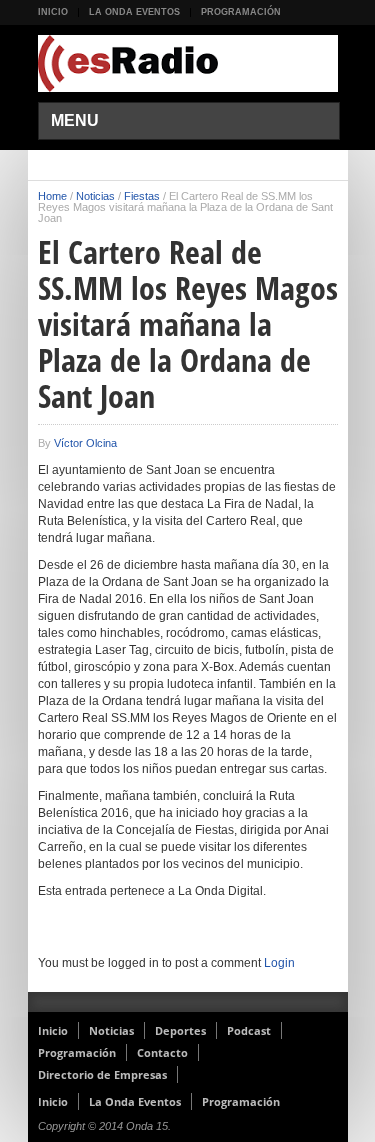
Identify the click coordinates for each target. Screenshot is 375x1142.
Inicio (53, 12)
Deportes (180, 1030)
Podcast (249, 1030)
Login (279, 963)
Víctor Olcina (85, 443)
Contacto (162, 1052)
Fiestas (142, 196)
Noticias (95, 196)
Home (52, 196)
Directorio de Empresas (102, 1074)
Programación (241, 12)
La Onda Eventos (134, 12)
